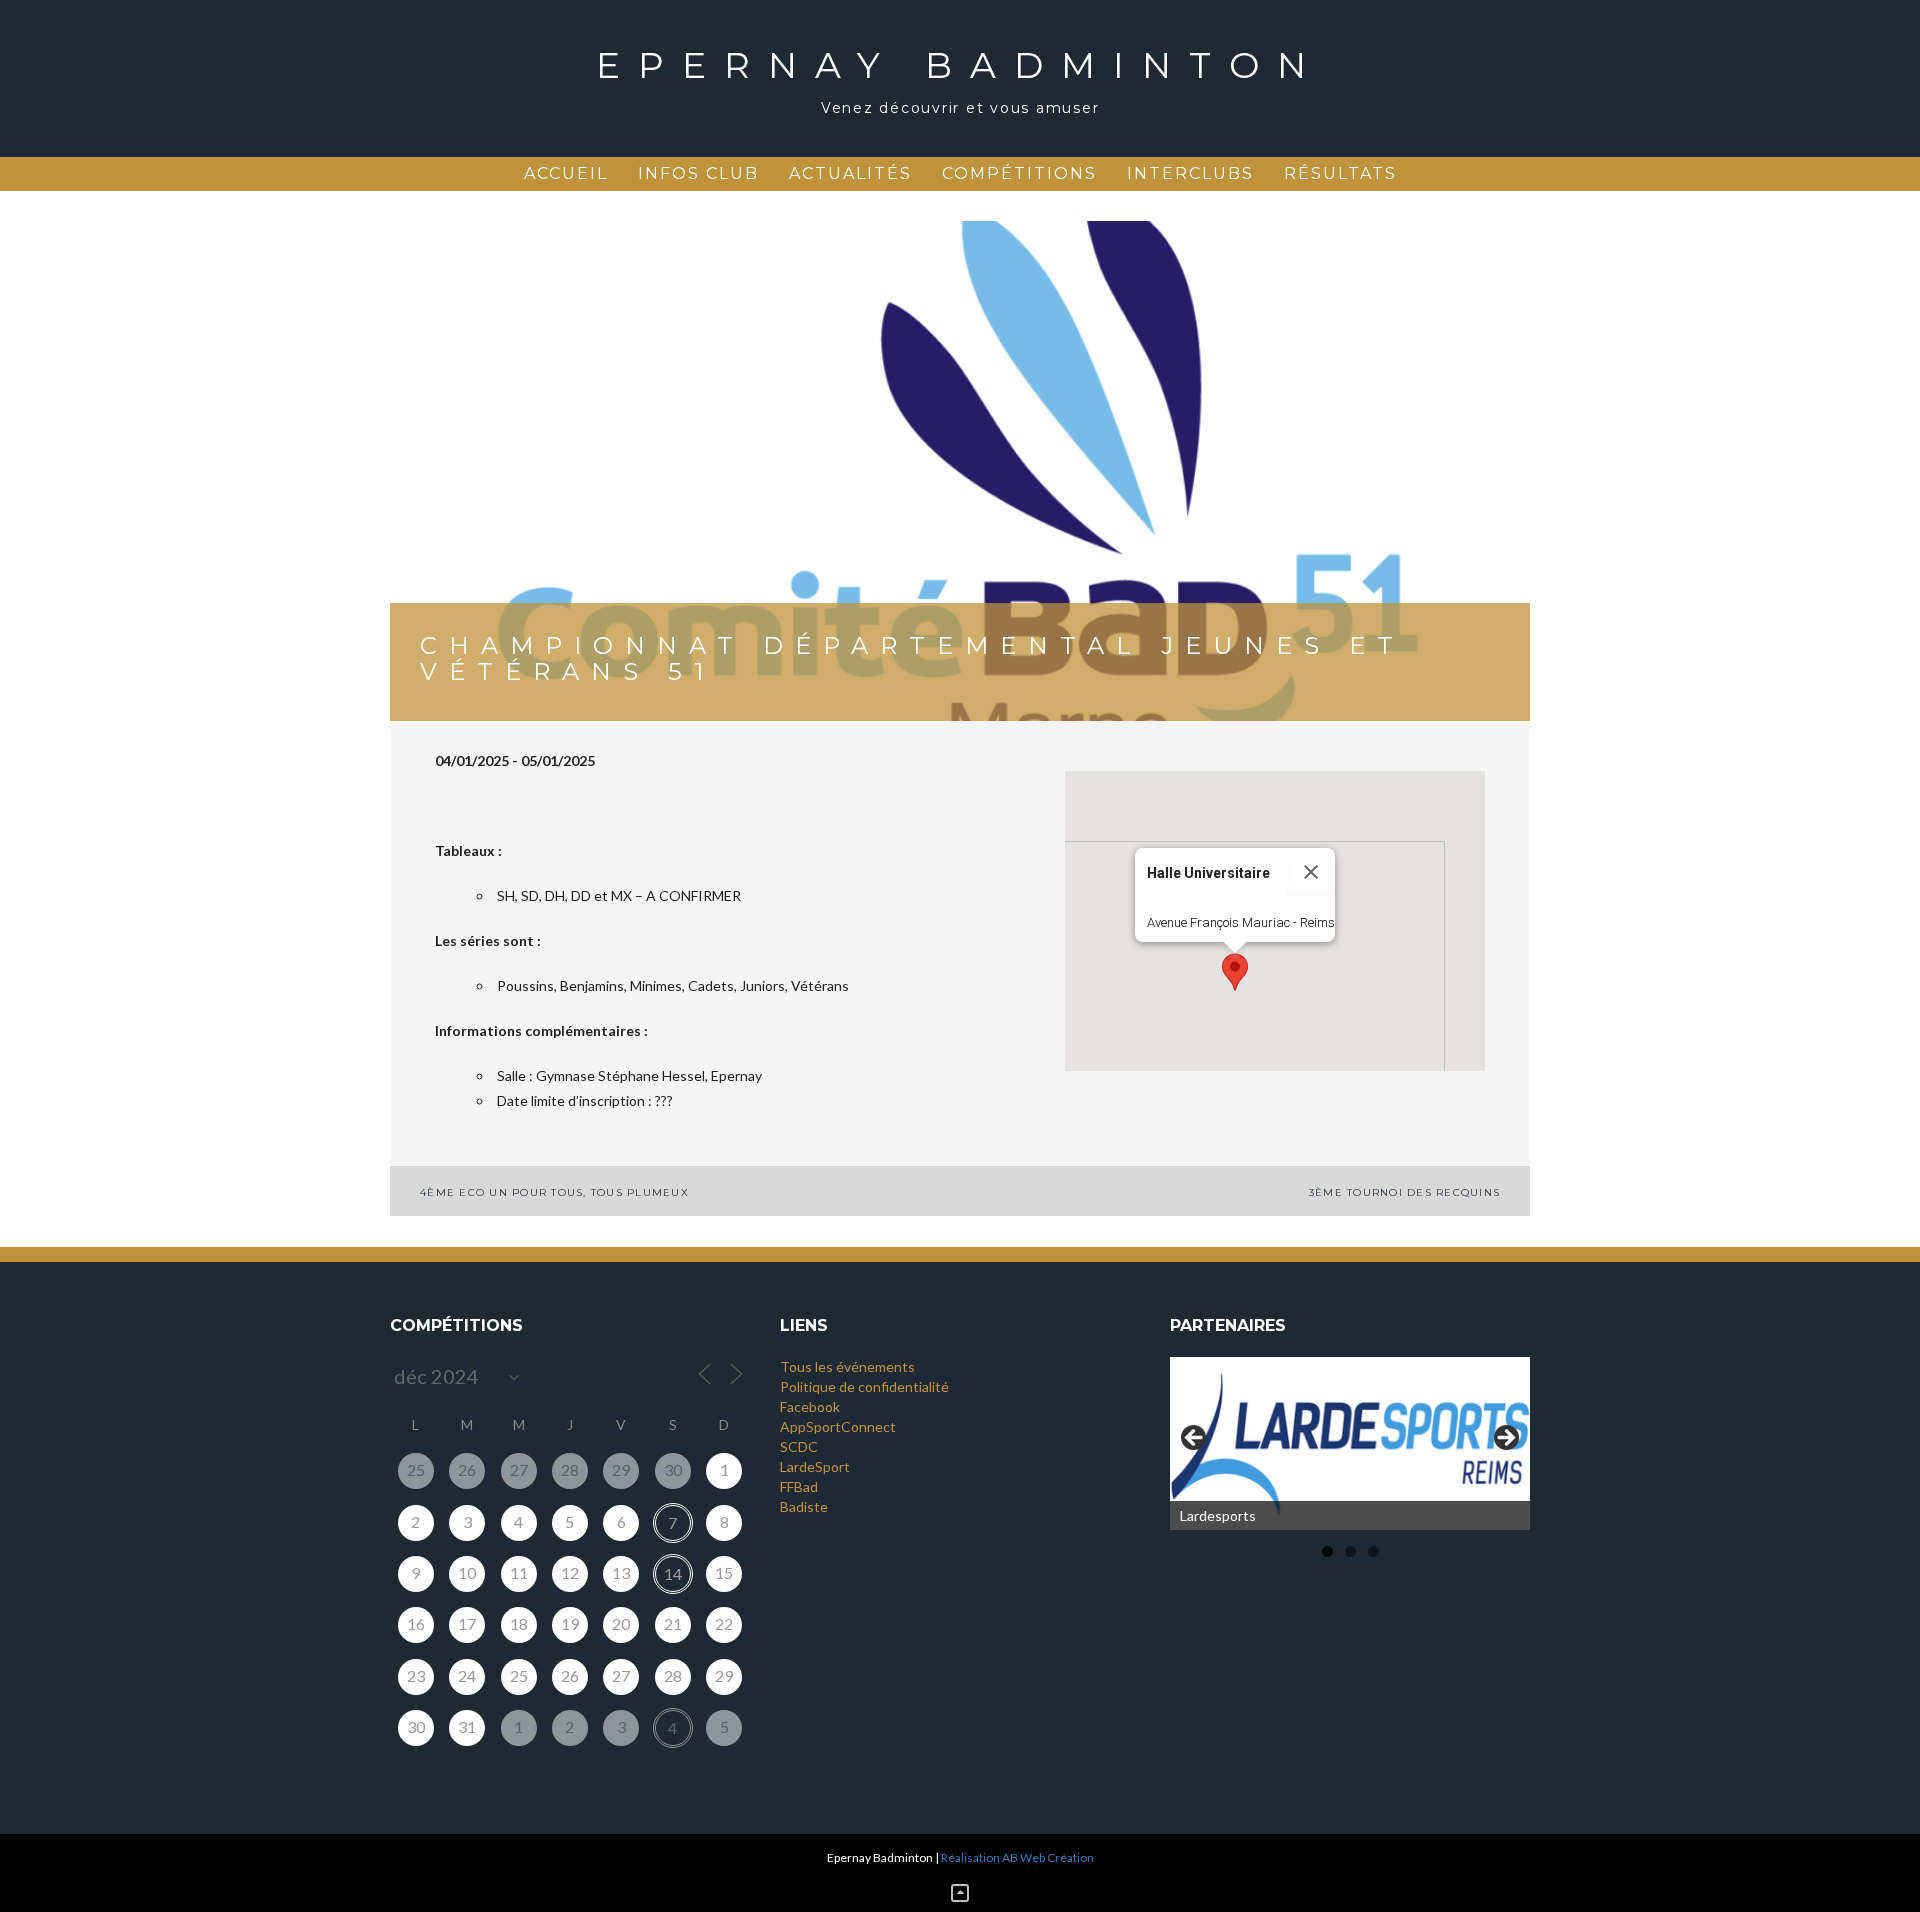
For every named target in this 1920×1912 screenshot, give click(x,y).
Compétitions (1019, 173)
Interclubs (1190, 173)
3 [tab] (1373, 1551)
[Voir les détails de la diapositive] (1350, 1443)
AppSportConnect (838, 1426)
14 (673, 1573)
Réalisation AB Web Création (1017, 1857)
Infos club (698, 173)
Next (1505, 1439)
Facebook (810, 1406)
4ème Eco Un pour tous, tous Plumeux (554, 1192)
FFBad (799, 1486)
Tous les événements (847, 1366)
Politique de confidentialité (864, 1386)
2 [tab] (1350, 1551)
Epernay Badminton (960, 65)
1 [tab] (1327, 1551)
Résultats (1340, 173)
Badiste (804, 1506)
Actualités (850, 173)
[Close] (1311, 872)
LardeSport (815, 1466)
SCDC (799, 1446)
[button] (1235, 972)
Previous (1195, 1439)
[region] (1350, 1443)
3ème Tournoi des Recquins (1404, 1192)
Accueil (566, 173)
